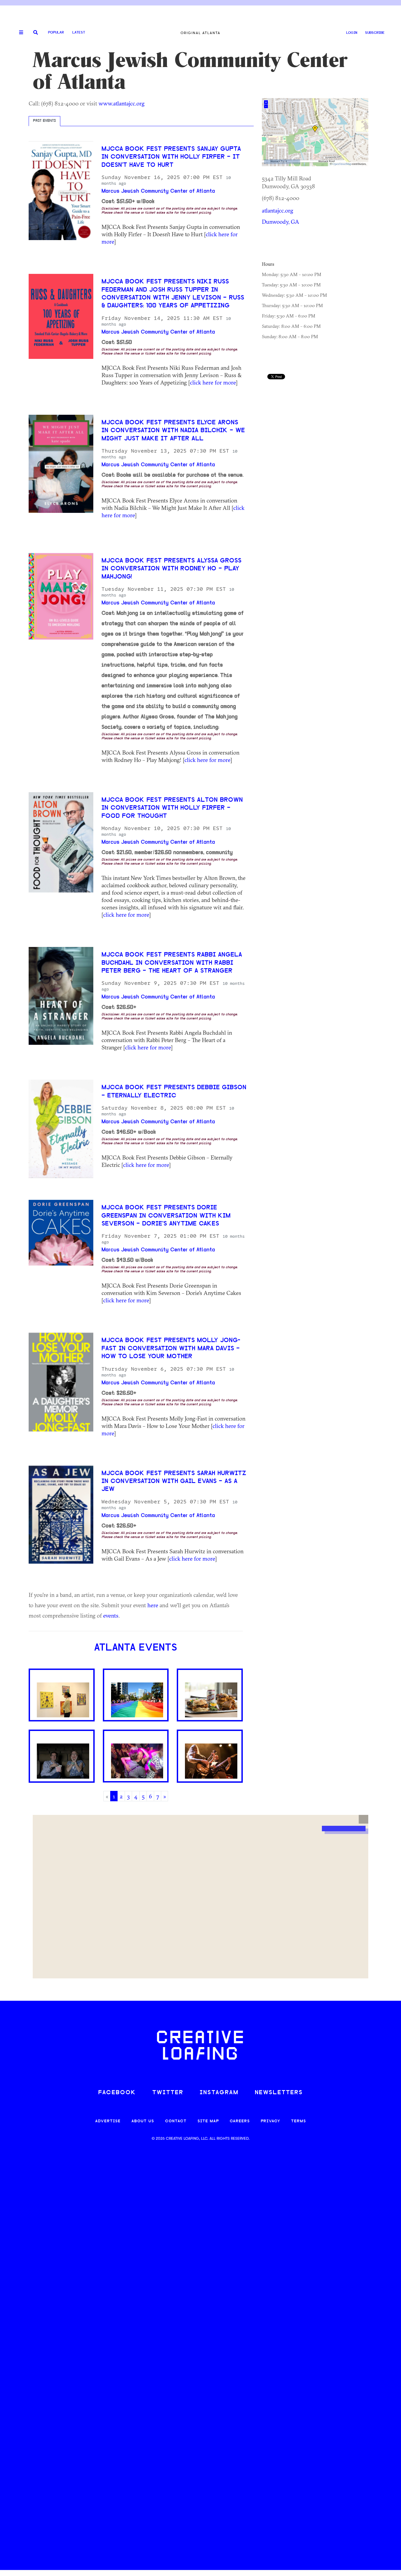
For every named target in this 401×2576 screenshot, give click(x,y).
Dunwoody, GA (281, 222)
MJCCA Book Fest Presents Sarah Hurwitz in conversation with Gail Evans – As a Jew (174, 1482)
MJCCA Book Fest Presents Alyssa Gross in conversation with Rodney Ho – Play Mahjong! (171, 569)
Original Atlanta (200, 33)
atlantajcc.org (278, 210)
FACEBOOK (117, 2093)
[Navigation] (19, 33)
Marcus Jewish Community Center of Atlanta (158, 191)
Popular (56, 33)
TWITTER (168, 2093)
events (111, 1615)
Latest (79, 33)
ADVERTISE (108, 2121)
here (153, 1605)
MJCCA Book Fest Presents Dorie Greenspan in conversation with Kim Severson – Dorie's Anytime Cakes (166, 1216)
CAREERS (240, 2121)
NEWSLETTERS (279, 2093)
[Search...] (36, 33)
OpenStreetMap (342, 164)
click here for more (213, 382)
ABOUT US (143, 2121)
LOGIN (352, 33)
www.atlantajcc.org (122, 103)
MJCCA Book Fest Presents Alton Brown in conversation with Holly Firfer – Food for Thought (172, 808)
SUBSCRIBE (375, 33)
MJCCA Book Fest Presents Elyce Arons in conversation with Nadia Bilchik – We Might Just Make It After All (173, 431)
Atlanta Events (136, 1648)
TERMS (299, 2121)
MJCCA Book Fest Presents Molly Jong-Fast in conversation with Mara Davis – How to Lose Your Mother (171, 1349)
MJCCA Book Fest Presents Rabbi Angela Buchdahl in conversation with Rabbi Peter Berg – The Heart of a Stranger (172, 963)
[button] (363, 1819)
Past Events (44, 121)
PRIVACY (270, 2121)
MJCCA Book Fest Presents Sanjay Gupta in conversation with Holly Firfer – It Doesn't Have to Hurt (171, 157)
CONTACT (176, 2121)
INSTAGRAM (219, 2093)
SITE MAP (208, 2121)
